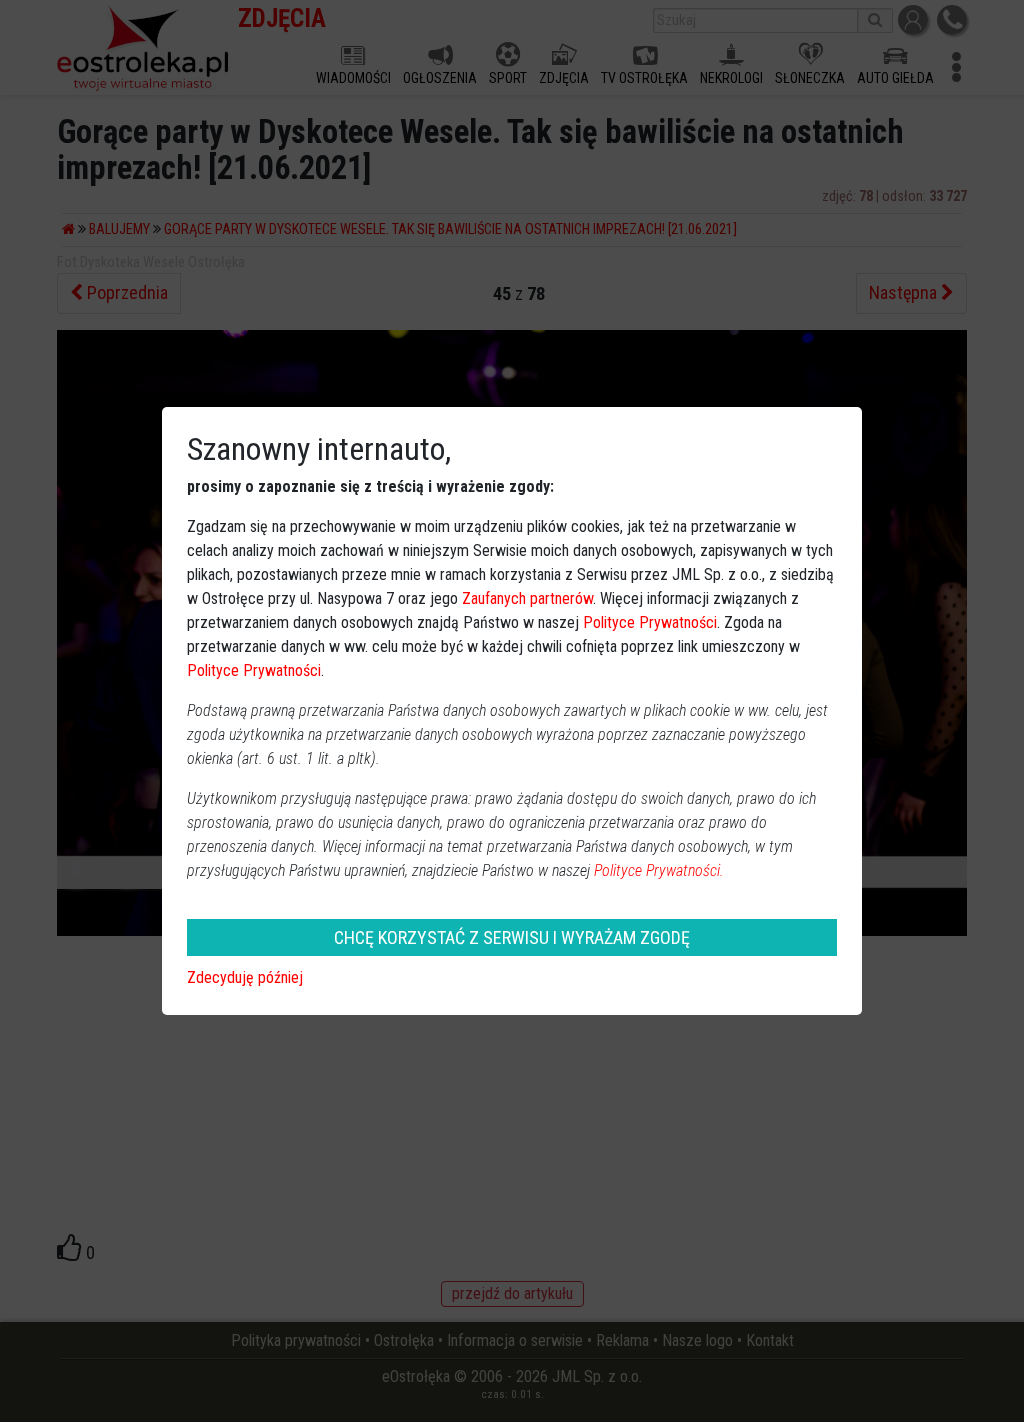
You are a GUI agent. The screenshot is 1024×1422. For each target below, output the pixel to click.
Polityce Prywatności (650, 622)
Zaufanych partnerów (527, 598)
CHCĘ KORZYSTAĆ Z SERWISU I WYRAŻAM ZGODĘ (512, 937)
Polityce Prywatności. (659, 870)
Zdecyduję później (245, 977)
